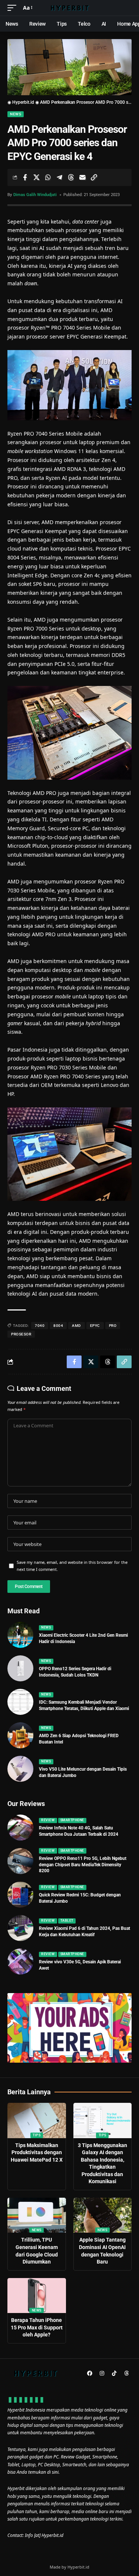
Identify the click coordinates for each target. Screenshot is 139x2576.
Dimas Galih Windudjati (35, 195)
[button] (14, 8)
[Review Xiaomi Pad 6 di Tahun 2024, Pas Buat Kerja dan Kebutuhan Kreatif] (20, 1928)
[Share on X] (36, 177)
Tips (37, 2135)
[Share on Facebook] (25, 177)
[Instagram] (102, 2373)
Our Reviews (26, 1804)
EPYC (95, 1326)
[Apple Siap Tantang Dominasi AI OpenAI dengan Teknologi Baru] (103, 2215)
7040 (40, 1326)
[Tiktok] (114, 2373)
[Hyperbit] (70, 8)
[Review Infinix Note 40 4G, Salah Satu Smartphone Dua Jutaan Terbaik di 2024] (20, 1828)
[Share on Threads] (71, 177)
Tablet (67, 1921)
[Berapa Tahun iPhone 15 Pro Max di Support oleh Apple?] (37, 2296)
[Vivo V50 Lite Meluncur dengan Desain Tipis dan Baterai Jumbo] (20, 1769)
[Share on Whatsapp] (48, 177)
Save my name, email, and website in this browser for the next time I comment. (72, 1566)
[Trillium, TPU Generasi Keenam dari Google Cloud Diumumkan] (37, 2215)
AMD (77, 1326)
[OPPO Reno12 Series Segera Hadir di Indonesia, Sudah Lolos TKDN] (20, 1668)
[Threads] (126, 2373)
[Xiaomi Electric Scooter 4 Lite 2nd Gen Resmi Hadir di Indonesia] (20, 1635)
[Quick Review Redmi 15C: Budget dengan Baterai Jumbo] (20, 1895)
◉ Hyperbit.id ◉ (23, 102)
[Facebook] (90, 2373)
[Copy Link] (94, 177)
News (16, 114)
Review (48, 1820)
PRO (113, 1326)
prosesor (21, 1334)
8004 (58, 1326)
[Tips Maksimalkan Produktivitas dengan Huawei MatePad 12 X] (37, 2121)
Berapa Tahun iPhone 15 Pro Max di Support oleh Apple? (37, 2327)
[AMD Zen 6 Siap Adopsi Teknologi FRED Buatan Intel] (20, 1735)
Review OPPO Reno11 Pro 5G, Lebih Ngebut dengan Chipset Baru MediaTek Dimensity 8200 (83, 1865)
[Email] (82, 177)
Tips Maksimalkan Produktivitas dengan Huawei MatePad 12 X (37, 2152)
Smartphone (72, 1820)
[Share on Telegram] (59, 177)
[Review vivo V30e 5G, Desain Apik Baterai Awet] (20, 1961)
